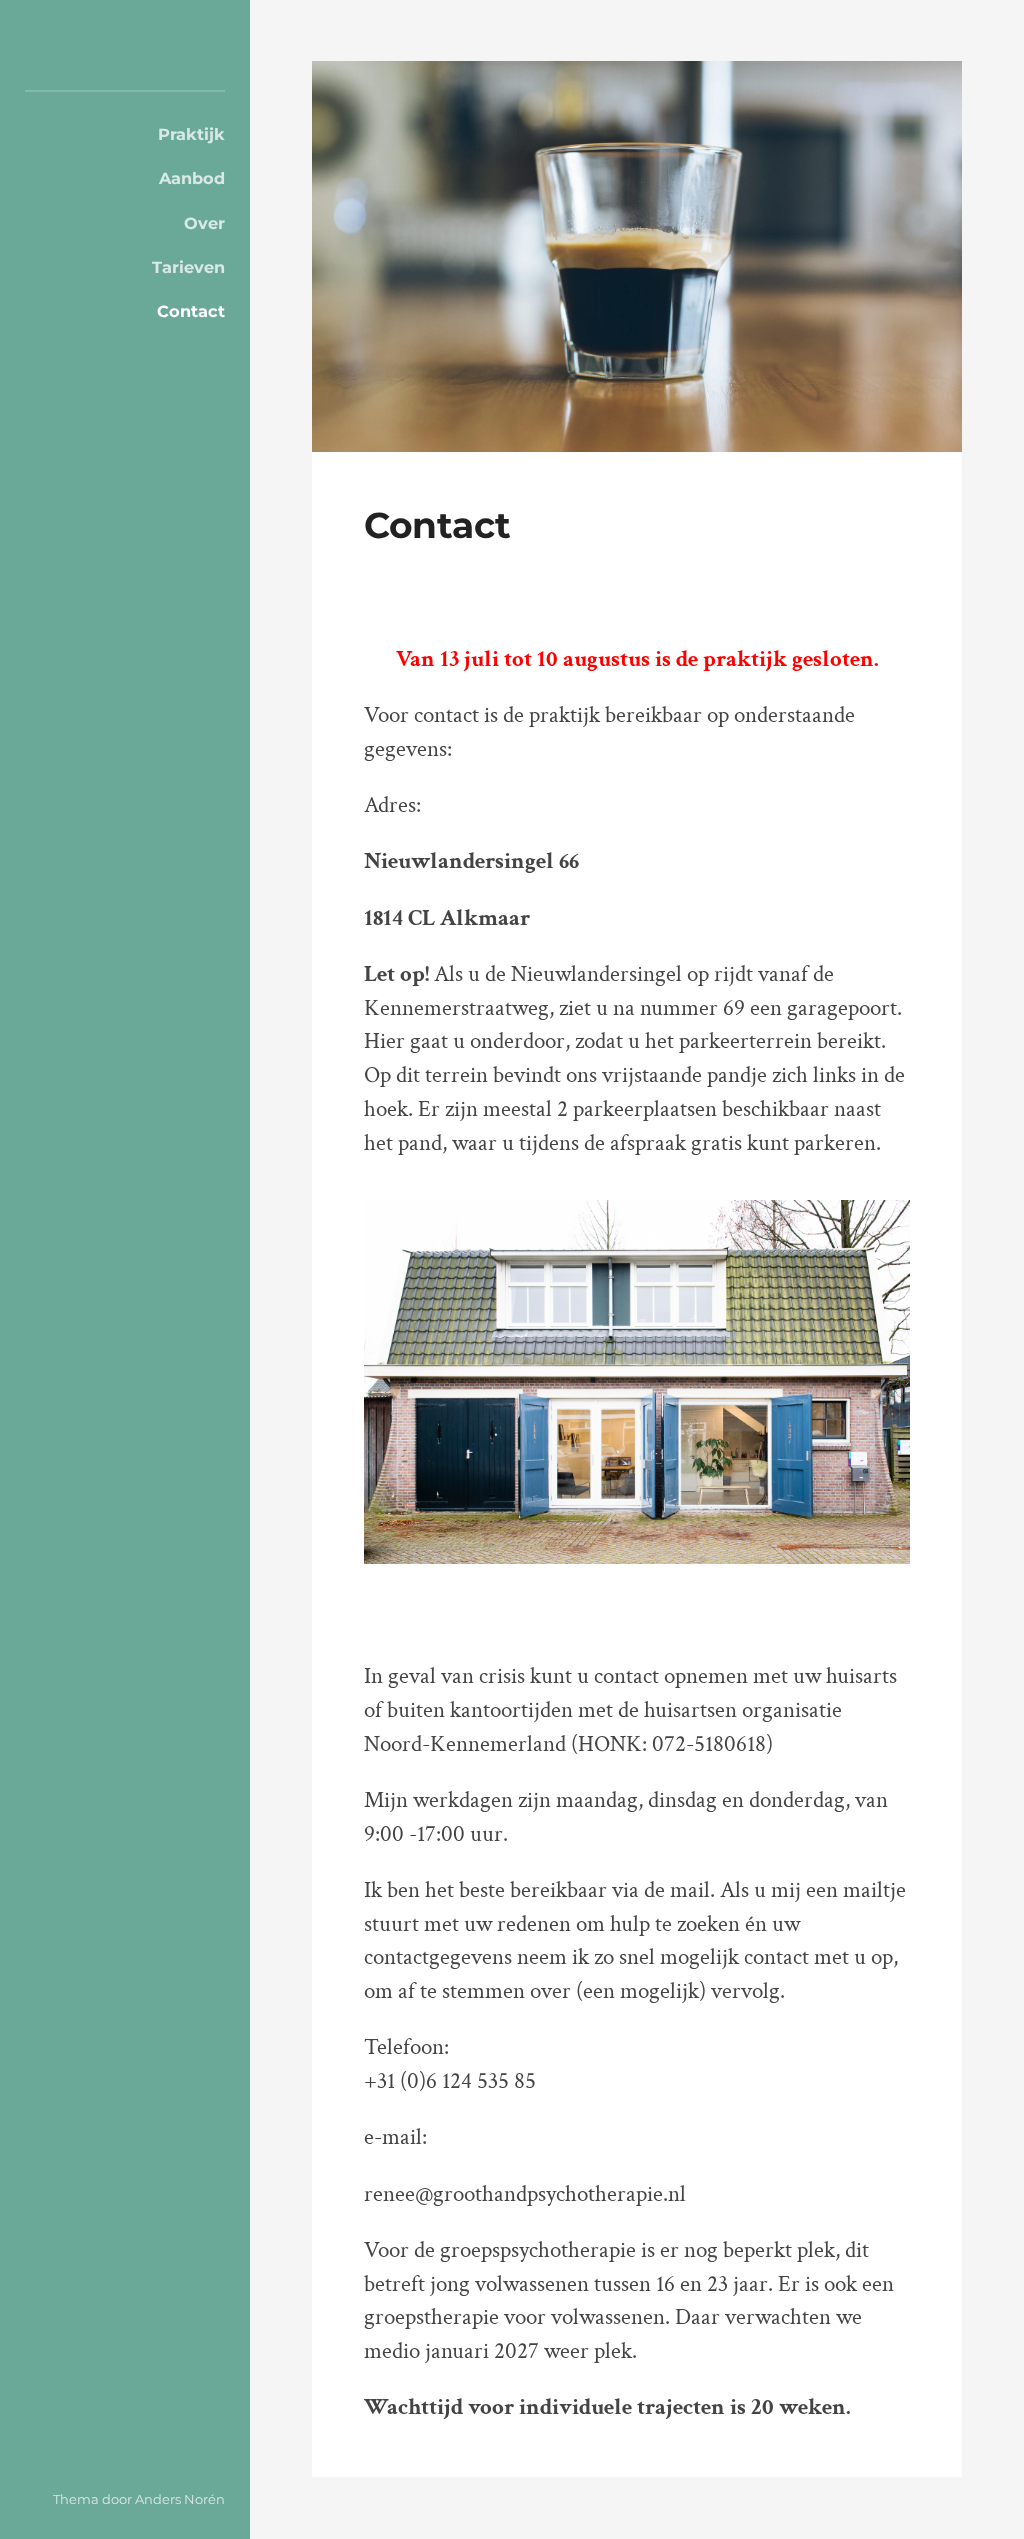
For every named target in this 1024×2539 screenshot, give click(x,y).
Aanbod (192, 178)
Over (204, 223)
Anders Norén (180, 2499)
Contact (191, 311)
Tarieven (188, 267)
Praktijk (191, 134)
